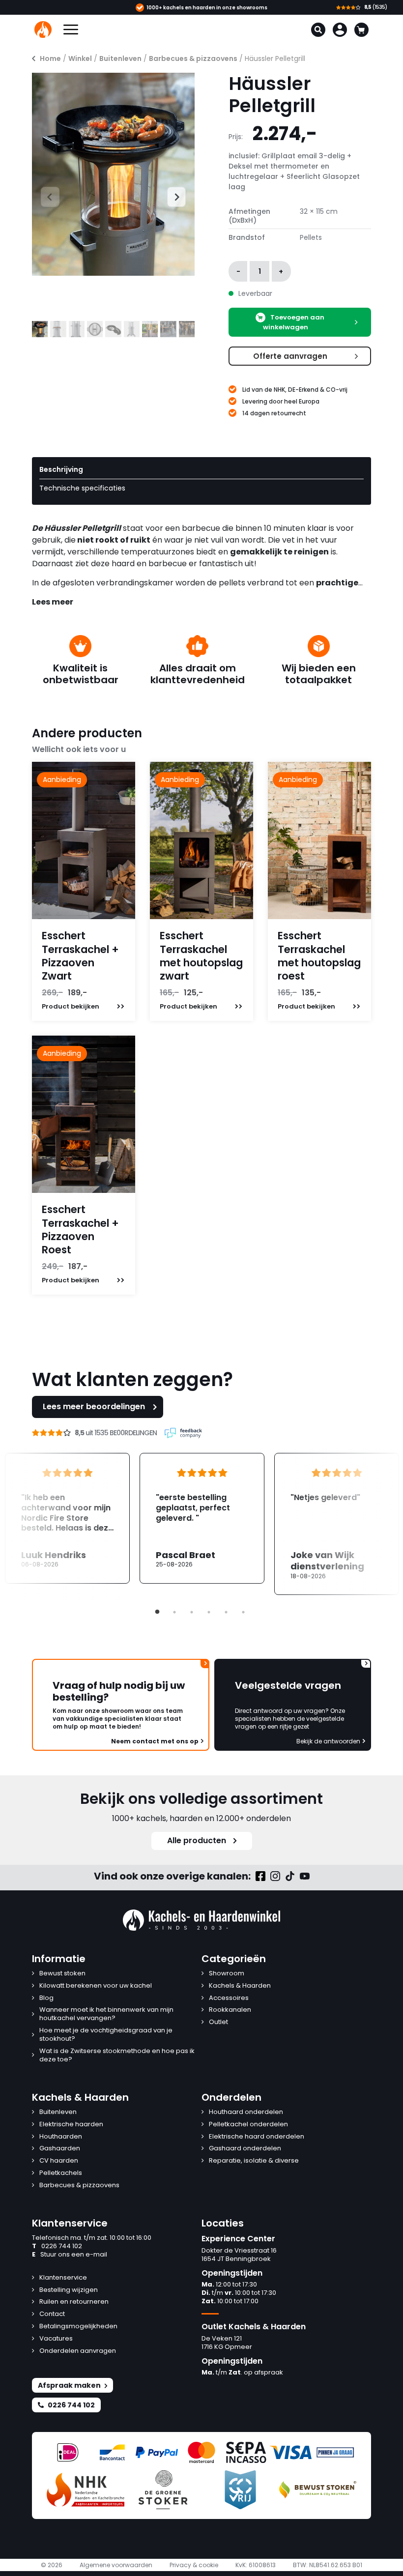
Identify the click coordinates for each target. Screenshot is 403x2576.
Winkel (80, 58)
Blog (46, 1998)
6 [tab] (243, 1612)
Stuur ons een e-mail (70, 2255)
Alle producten (197, 1840)
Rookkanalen (230, 2010)
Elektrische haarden (71, 2125)
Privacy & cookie (194, 2565)
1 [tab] (157, 1612)
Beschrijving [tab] (61, 469)
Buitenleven (120, 58)
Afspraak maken (69, 2385)
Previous (41, 196)
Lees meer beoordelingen (94, 1406)
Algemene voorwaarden (116, 2565)
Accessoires (229, 1998)
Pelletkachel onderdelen (248, 2125)
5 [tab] (226, 1612)
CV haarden (59, 2161)
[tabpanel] (202, 1518)
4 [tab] (209, 1612)
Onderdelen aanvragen (78, 2351)
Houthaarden (61, 2137)
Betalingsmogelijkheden (78, 2327)
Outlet (218, 2022)
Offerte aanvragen (290, 356)
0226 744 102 (57, 2246)
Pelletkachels (61, 2173)
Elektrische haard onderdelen (257, 2137)
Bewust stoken (62, 1974)
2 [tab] (174, 1612)
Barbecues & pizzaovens (193, 58)
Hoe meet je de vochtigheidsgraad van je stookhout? (106, 2035)
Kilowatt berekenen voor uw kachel (96, 1986)
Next (172, 196)
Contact (52, 2314)
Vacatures (56, 2339)
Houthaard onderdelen (246, 2112)
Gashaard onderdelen (245, 2149)
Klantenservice (63, 2278)
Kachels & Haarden (240, 1986)
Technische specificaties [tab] (82, 488)
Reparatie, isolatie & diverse (254, 2161)
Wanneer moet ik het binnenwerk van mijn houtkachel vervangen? (106, 2014)
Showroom (227, 1974)
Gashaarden (60, 2149)
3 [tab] (192, 1612)
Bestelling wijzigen (69, 2290)
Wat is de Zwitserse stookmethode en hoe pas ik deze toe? (117, 2055)
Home (50, 58)
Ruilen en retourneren (74, 2302)
